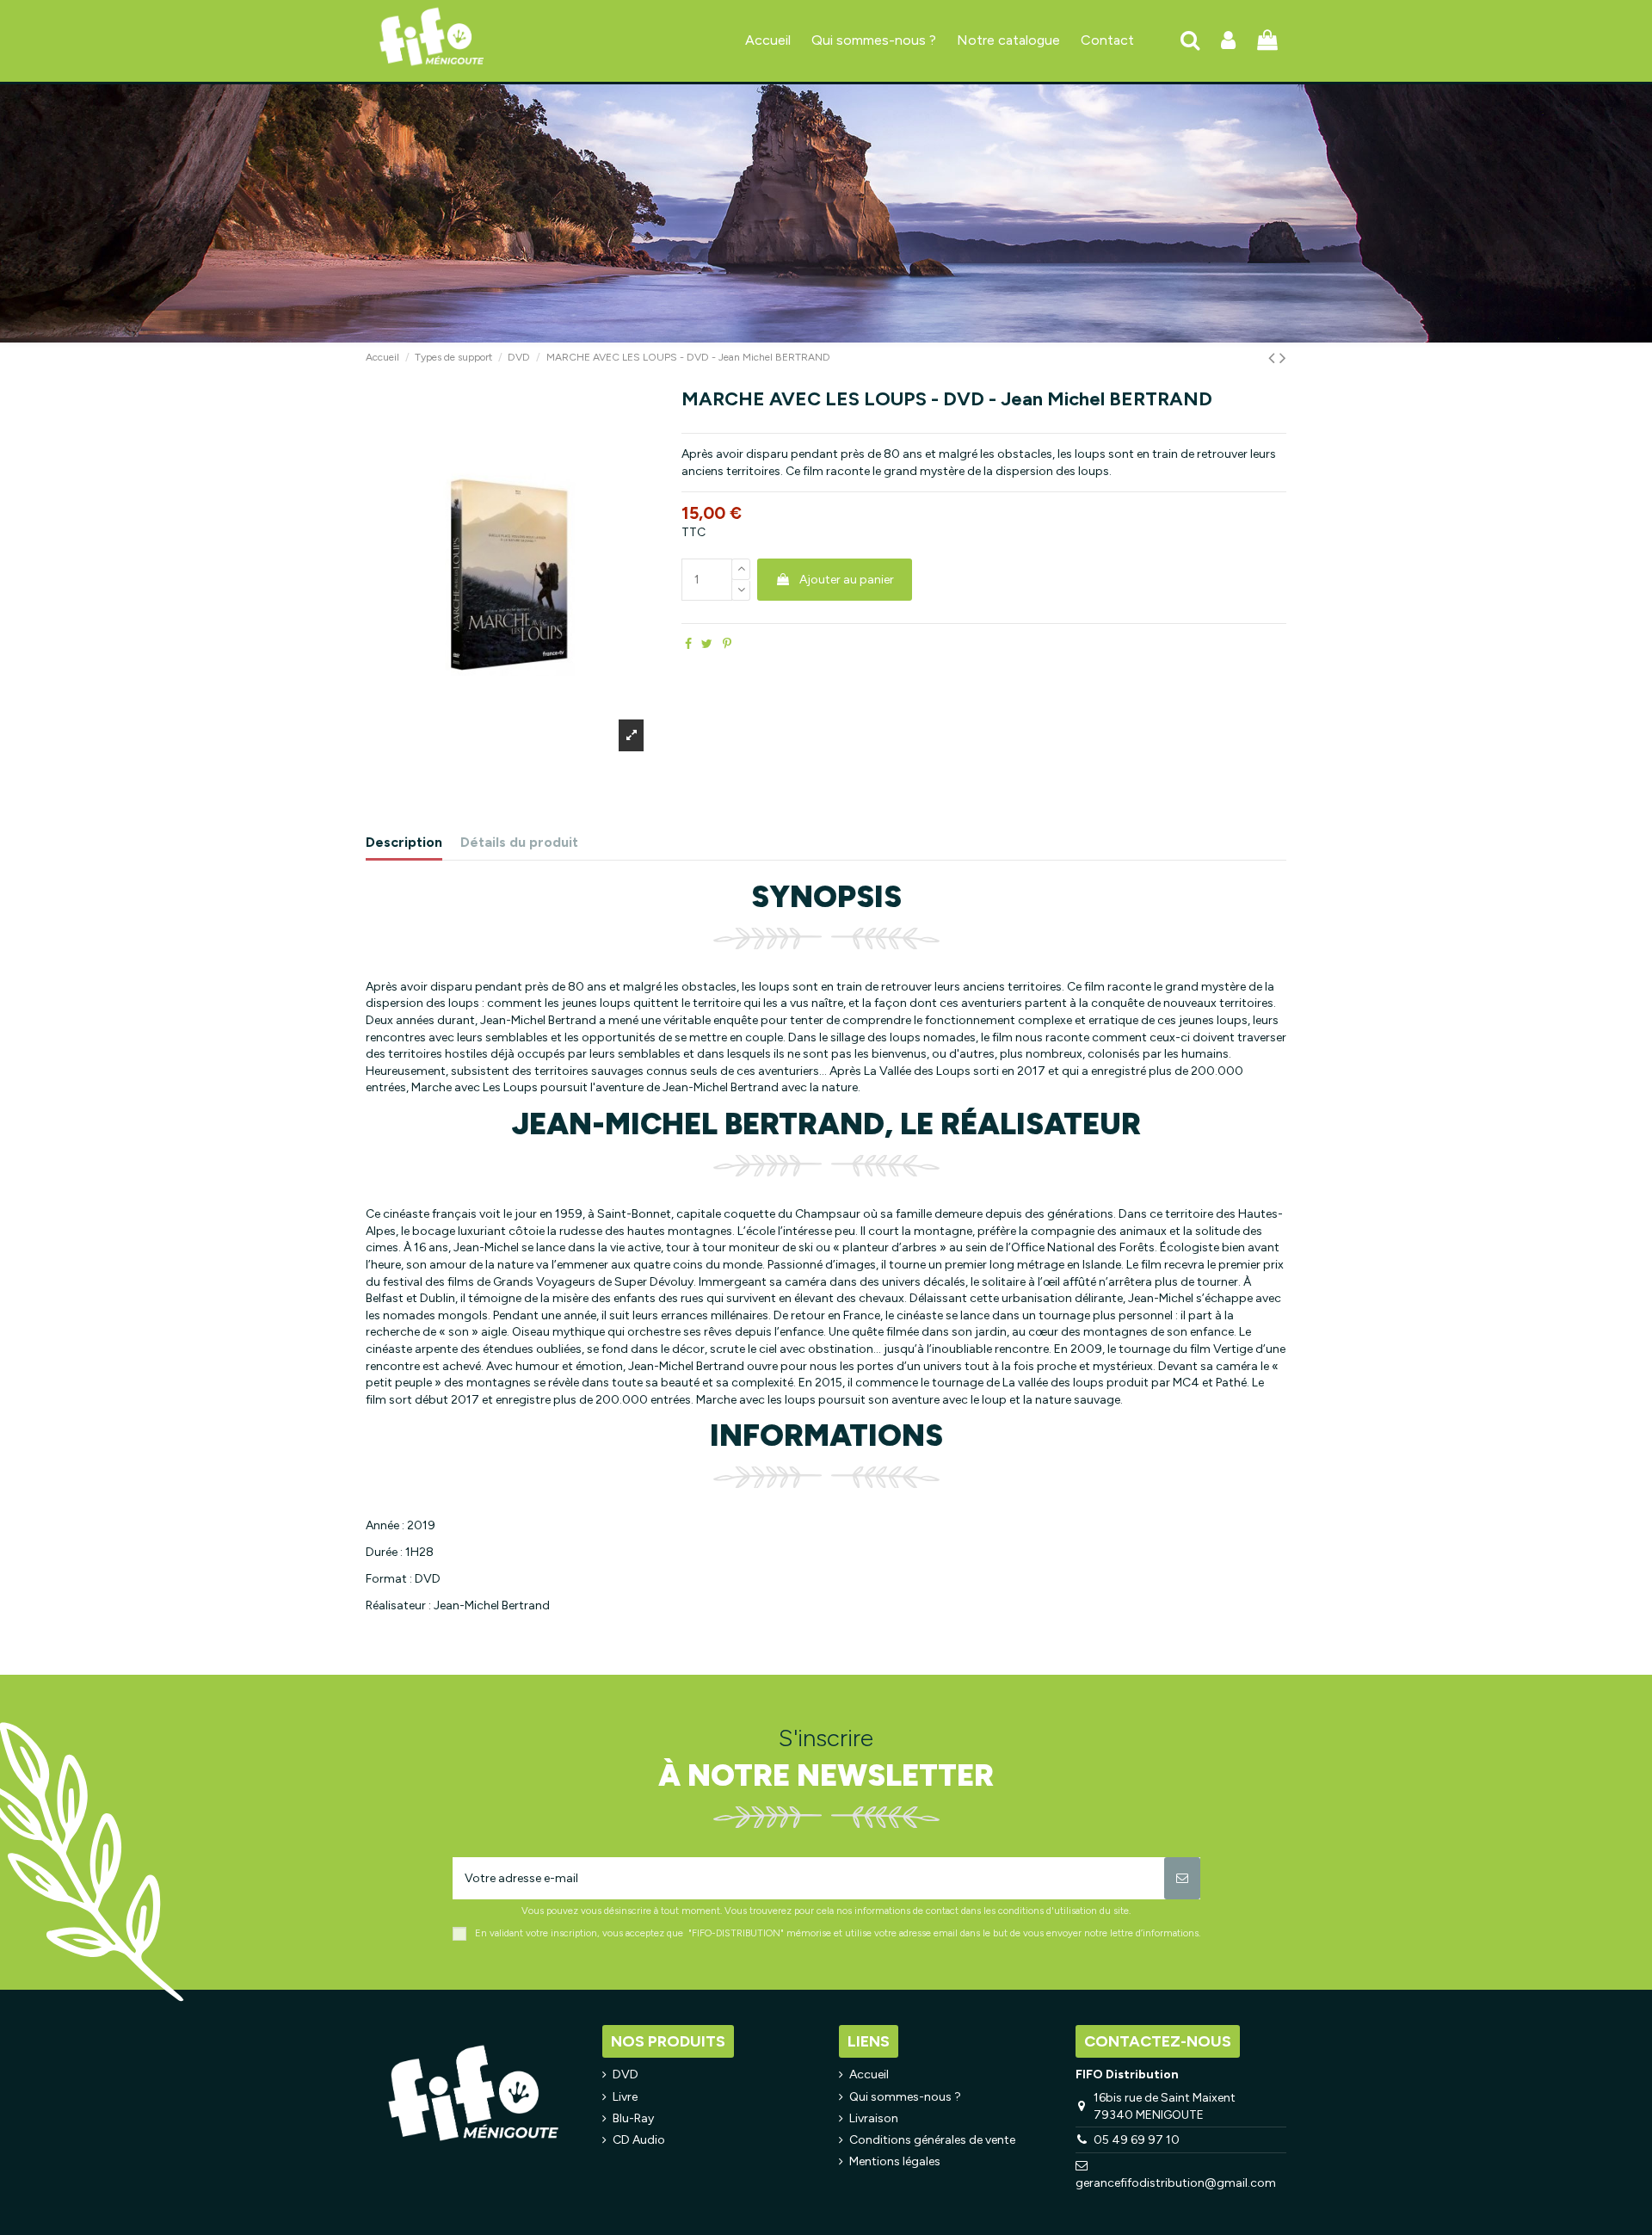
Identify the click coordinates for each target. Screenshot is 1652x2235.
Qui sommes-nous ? (905, 2097)
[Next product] (1283, 358)
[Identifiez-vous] (1228, 41)
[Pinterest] (727, 644)
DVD (626, 2074)
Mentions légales (895, 2161)
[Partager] (688, 644)
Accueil (869, 2074)
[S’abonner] (1182, 1878)
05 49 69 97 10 (1137, 2140)
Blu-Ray (633, 2118)
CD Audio (639, 2140)
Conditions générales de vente (932, 2140)
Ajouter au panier (847, 580)
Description (404, 842)
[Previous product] (1274, 358)
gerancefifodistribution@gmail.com (1176, 2183)
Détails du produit (519, 842)
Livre (625, 2097)
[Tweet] (707, 644)
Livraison (874, 2118)
